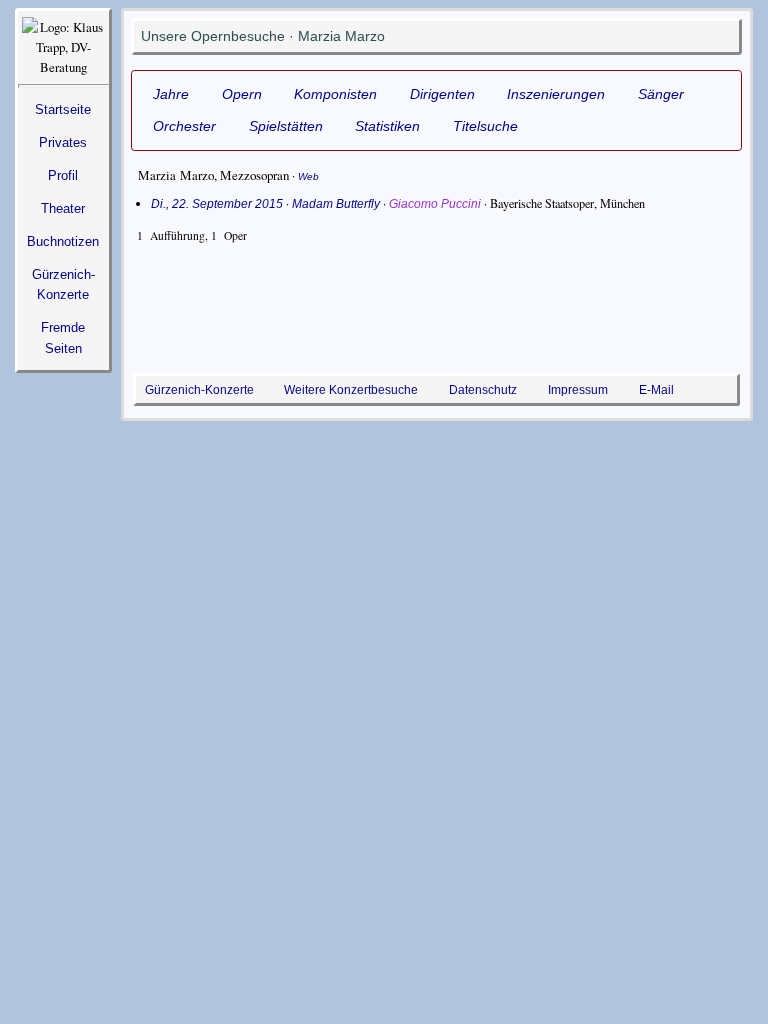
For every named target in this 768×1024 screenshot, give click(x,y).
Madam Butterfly (336, 204)
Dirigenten (442, 94)
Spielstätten (286, 126)
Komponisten (335, 94)
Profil (63, 175)
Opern (242, 94)
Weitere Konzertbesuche (351, 389)
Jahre (171, 94)
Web (308, 176)
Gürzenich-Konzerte (199, 389)
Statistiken (387, 126)
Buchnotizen (63, 241)
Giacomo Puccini (435, 204)
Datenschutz (483, 389)
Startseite (63, 109)
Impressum (578, 389)
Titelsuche (485, 126)
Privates (63, 142)
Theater (63, 208)
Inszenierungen (556, 94)
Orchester (184, 126)
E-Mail (656, 389)
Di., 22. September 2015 (217, 204)
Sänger (661, 94)
